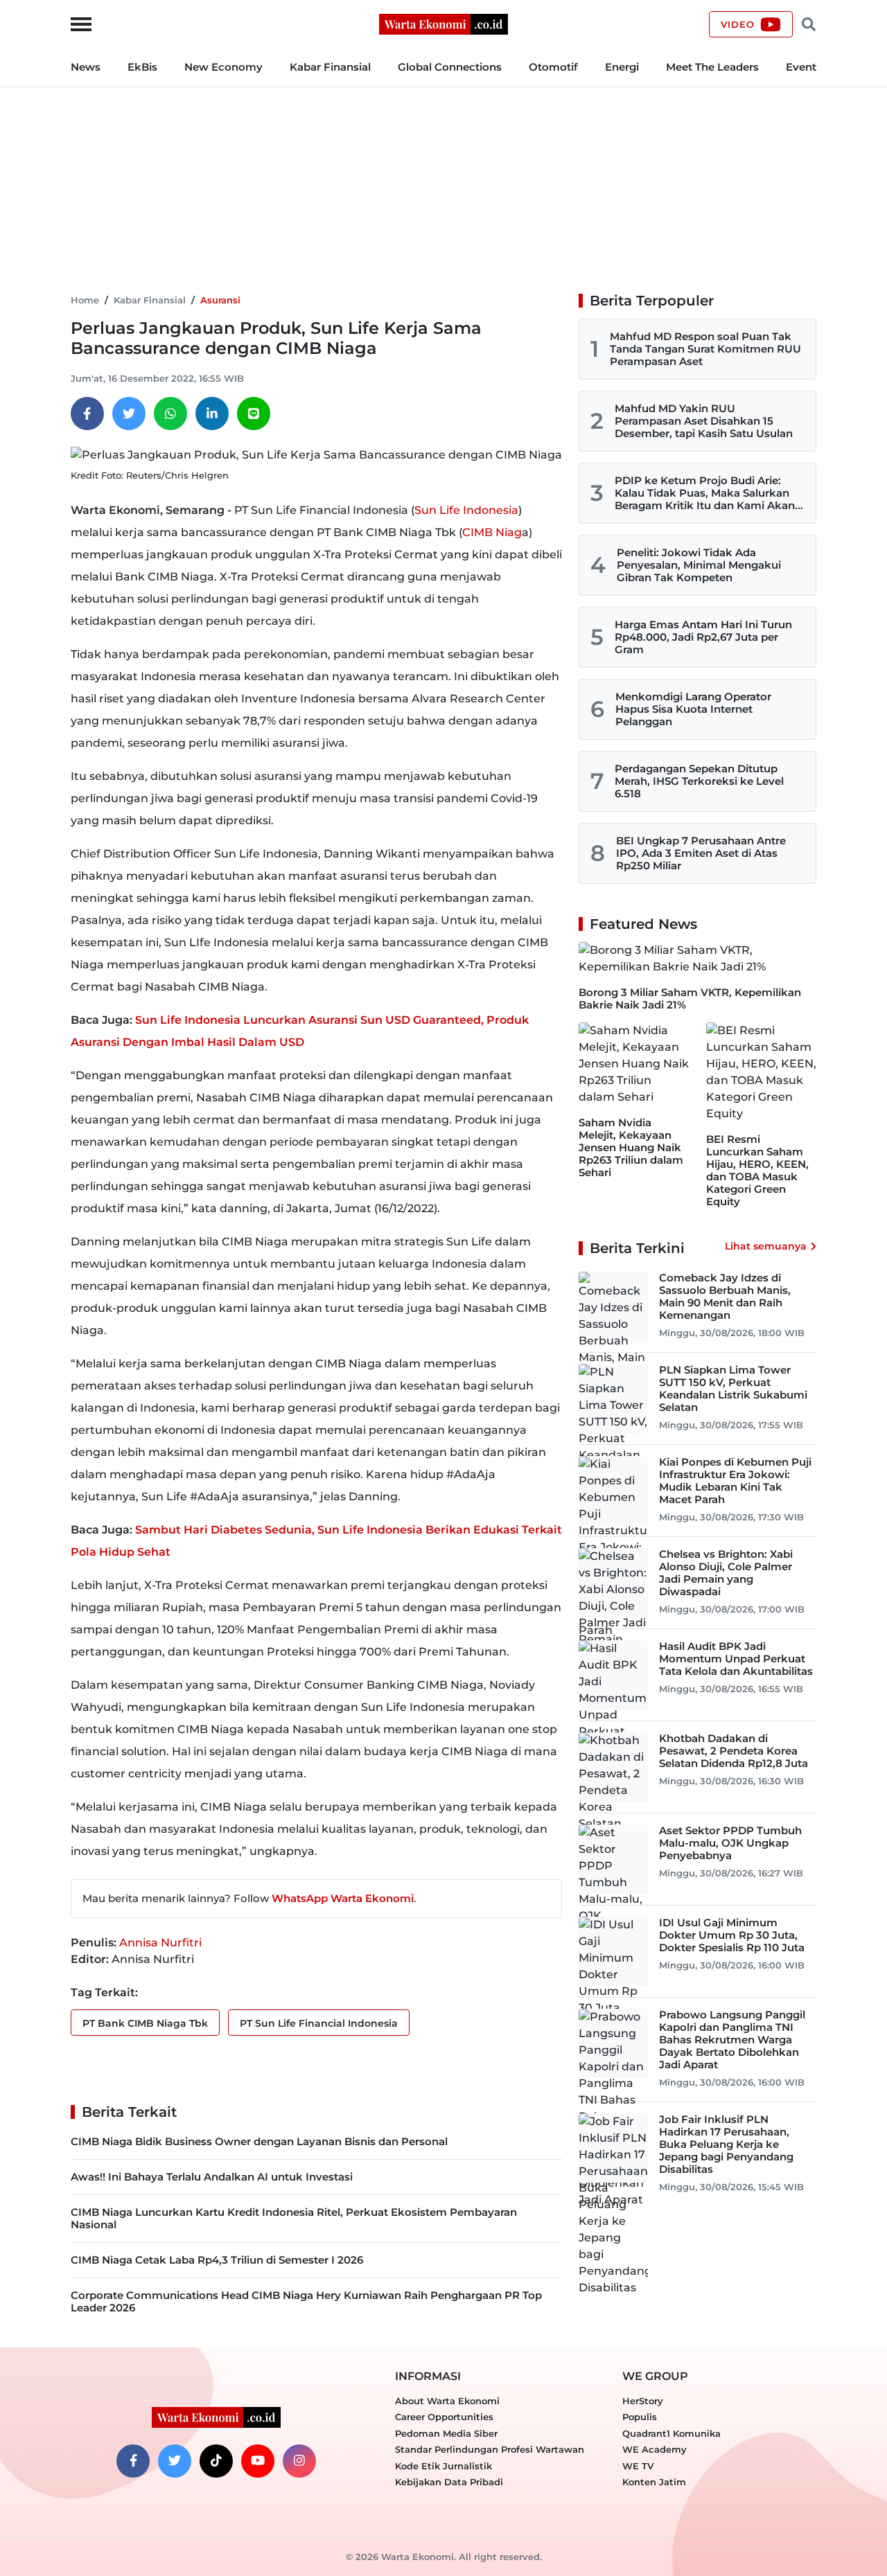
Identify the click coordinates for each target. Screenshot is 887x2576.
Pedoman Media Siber (446, 2433)
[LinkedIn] (212, 414)
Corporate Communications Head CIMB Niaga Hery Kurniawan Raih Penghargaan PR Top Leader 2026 (306, 2301)
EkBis (142, 67)
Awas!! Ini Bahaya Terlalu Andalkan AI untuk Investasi (212, 2177)
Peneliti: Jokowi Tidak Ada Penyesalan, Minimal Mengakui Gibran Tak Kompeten (699, 565)
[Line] (254, 414)
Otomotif (553, 67)
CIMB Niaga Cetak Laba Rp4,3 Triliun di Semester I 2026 (217, 2260)
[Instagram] (299, 2461)
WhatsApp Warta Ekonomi (343, 1898)
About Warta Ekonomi (447, 2401)
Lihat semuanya (766, 1246)
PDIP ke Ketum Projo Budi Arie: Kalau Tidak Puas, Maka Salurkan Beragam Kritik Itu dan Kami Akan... (709, 493)
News (86, 67)
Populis (640, 2417)
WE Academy (655, 2449)
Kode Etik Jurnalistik (443, 2466)
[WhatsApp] (170, 414)
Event (801, 67)
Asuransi (220, 300)
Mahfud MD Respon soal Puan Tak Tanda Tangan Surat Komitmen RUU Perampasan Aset (705, 349)
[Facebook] (87, 414)
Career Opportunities (444, 2417)
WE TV (638, 2466)
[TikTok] (216, 2461)
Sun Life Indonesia (466, 510)
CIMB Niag (492, 532)
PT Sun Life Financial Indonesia (319, 2023)
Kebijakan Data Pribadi (449, 2482)
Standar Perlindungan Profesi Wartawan (490, 2449)
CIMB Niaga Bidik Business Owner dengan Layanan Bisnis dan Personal (259, 2141)
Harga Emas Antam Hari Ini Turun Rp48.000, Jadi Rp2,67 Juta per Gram (703, 637)
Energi (622, 67)
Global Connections (450, 67)
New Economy (223, 67)
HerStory (643, 2401)
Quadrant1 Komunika (671, 2433)
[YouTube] (258, 2461)
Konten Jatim (654, 2482)
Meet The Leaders (712, 67)
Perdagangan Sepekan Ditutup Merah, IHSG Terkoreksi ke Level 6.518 (699, 781)
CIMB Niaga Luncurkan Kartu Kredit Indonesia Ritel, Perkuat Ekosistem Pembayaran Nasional (294, 2218)
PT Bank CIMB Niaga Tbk (145, 2023)
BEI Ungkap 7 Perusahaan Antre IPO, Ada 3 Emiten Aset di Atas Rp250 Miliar (701, 853)
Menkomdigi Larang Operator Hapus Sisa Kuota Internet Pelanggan (693, 709)
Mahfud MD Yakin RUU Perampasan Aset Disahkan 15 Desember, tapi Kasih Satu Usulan (704, 421)
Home (85, 300)
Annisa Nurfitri (160, 1943)
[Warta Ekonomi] (443, 23)
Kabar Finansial (330, 67)
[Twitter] (129, 414)
